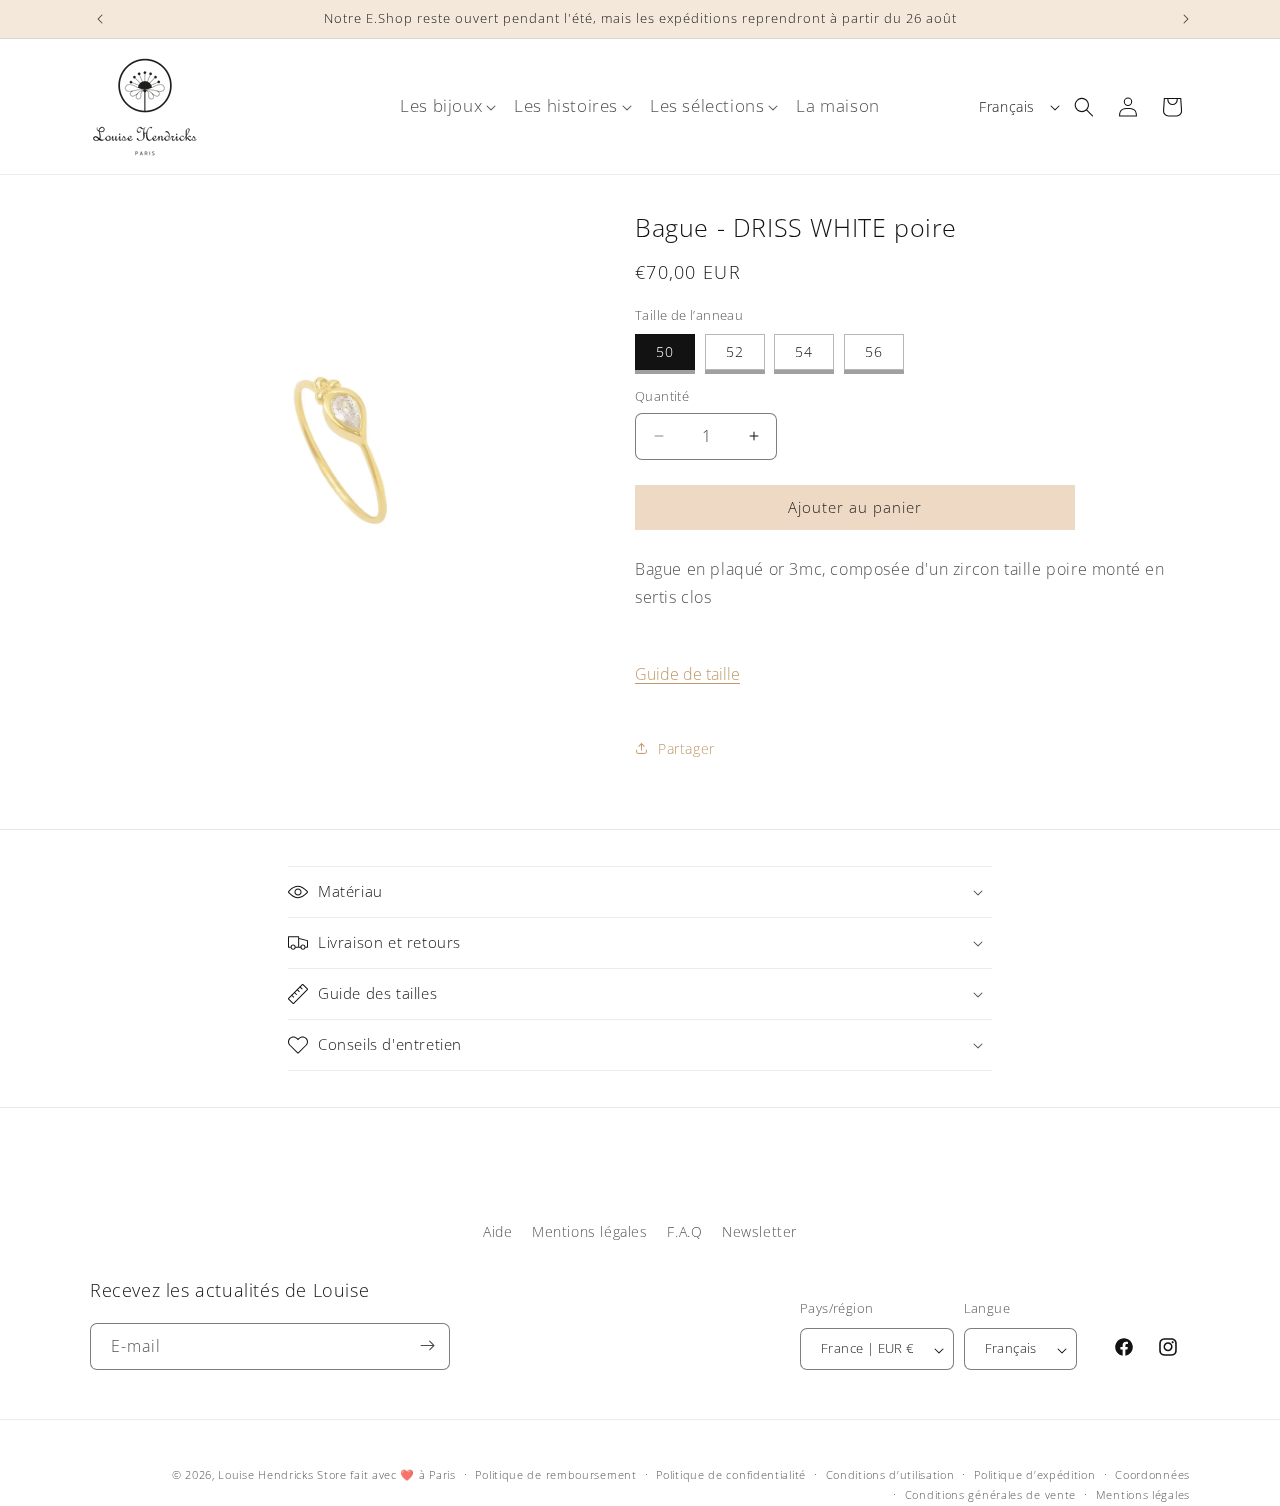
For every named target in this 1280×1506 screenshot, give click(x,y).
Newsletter (759, 1231)
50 (665, 351)
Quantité (662, 396)
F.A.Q (684, 1231)
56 (874, 351)
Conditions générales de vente (990, 1494)
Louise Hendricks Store (282, 1474)
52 (735, 351)
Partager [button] (686, 748)
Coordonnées (1152, 1474)
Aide (497, 1231)
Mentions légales (590, 1231)
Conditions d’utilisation (890, 1474)
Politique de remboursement (555, 1474)
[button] (441, 106)
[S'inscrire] (427, 1345)
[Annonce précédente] (97, 19)
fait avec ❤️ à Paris (402, 1474)
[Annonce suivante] (1183, 19)
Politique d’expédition (1034, 1474)
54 (804, 351)
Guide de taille (687, 674)
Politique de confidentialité (731, 1474)
